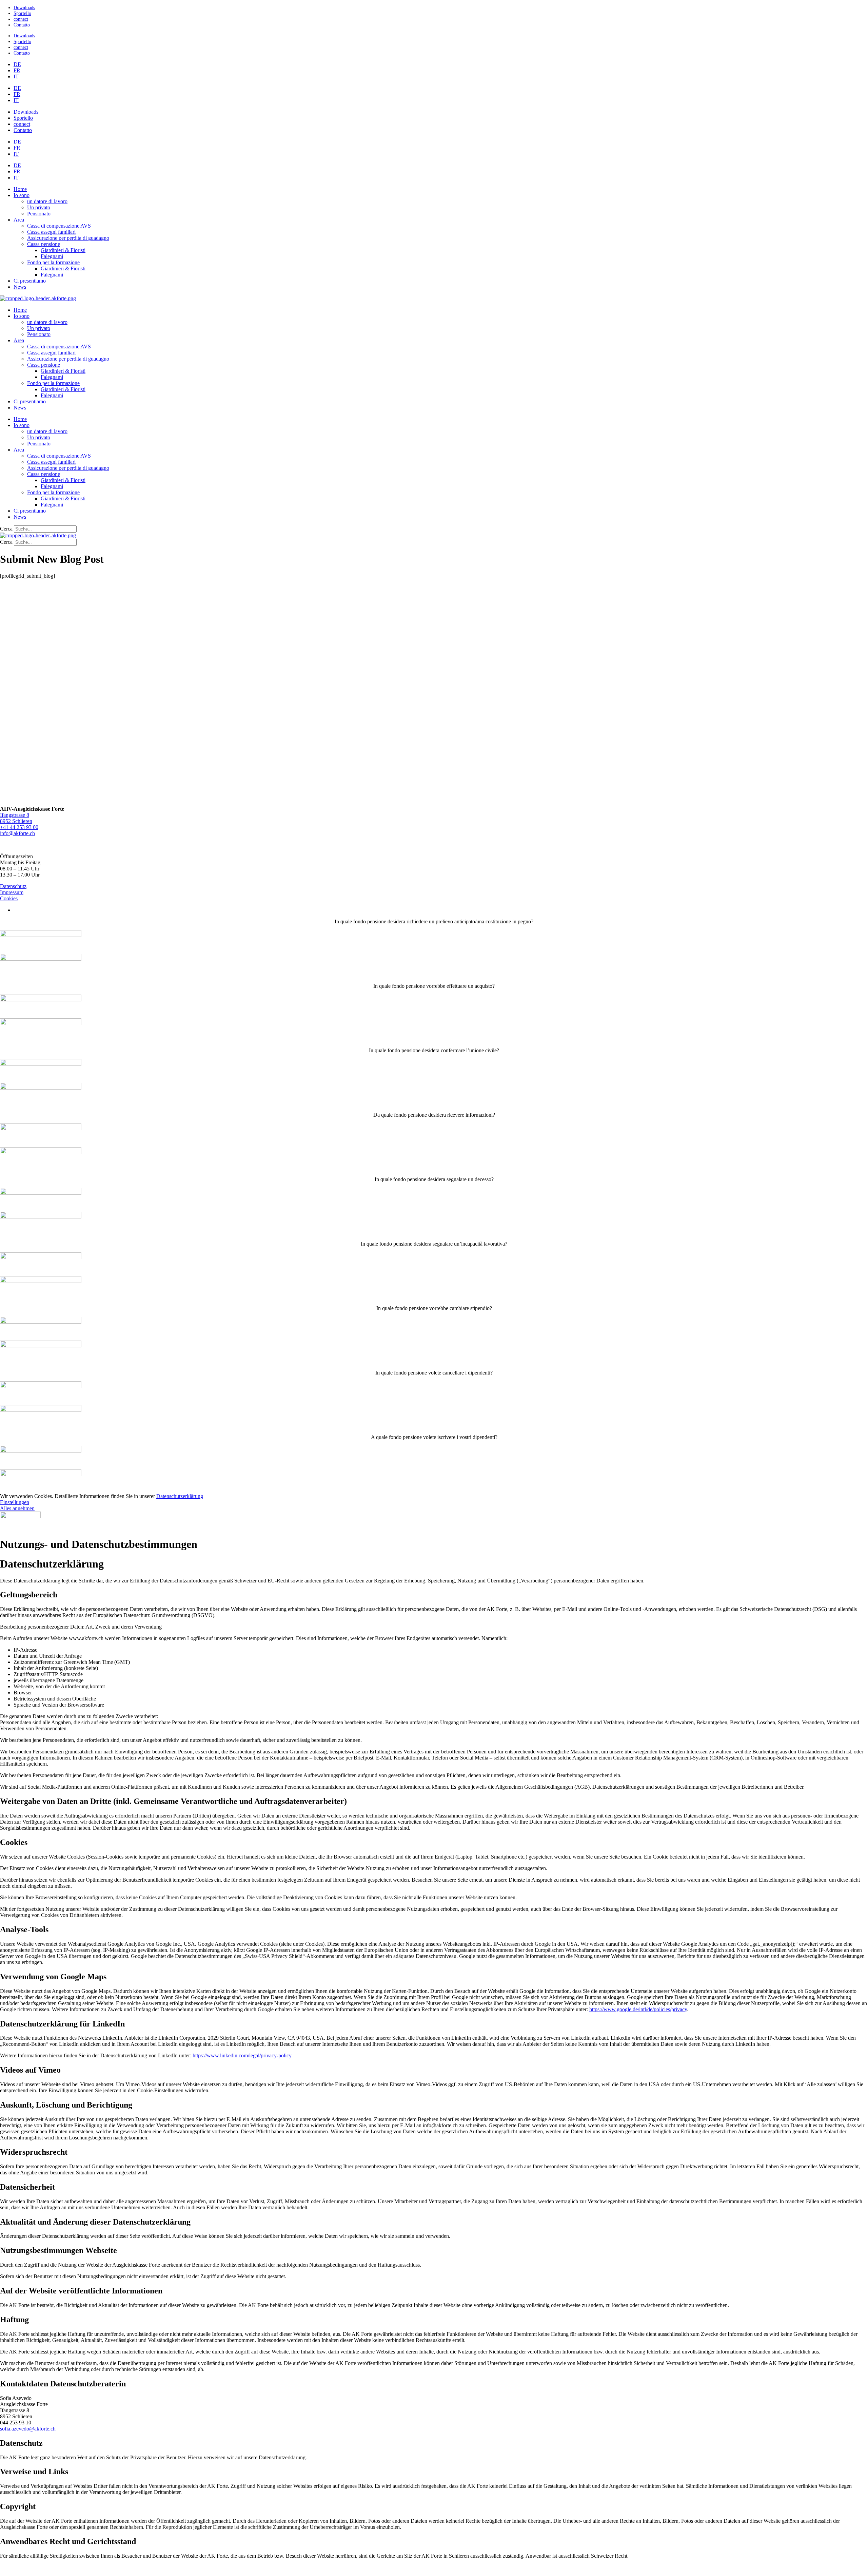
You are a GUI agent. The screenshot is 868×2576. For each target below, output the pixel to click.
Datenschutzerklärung (180, 1496)
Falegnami (52, 256)
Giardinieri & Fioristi (63, 250)
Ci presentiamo (30, 281)
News (20, 287)
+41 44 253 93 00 (19, 827)
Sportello (22, 13)
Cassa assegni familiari (51, 232)
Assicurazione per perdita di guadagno (68, 238)
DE (17, 64)
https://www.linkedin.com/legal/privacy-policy (242, 2055)
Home (20, 189)
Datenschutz (13, 886)
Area (19, 220)
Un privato (39, 207)
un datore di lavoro (47, 201)
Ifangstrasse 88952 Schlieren (16, 818)
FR (17, 70)
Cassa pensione (44, 244)
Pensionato (39, 214)
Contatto (22, 25)
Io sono (22, 195)
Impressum (12, 892)
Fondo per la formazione (53, 262)
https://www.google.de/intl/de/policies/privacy (638, 2009)
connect (21, 19)
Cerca (6, 529)
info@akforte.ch (17, 833)
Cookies (9, 898)
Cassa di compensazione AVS (59, 226)
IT (16, 76)
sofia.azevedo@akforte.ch (28, 2429)
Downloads (24, 7)
